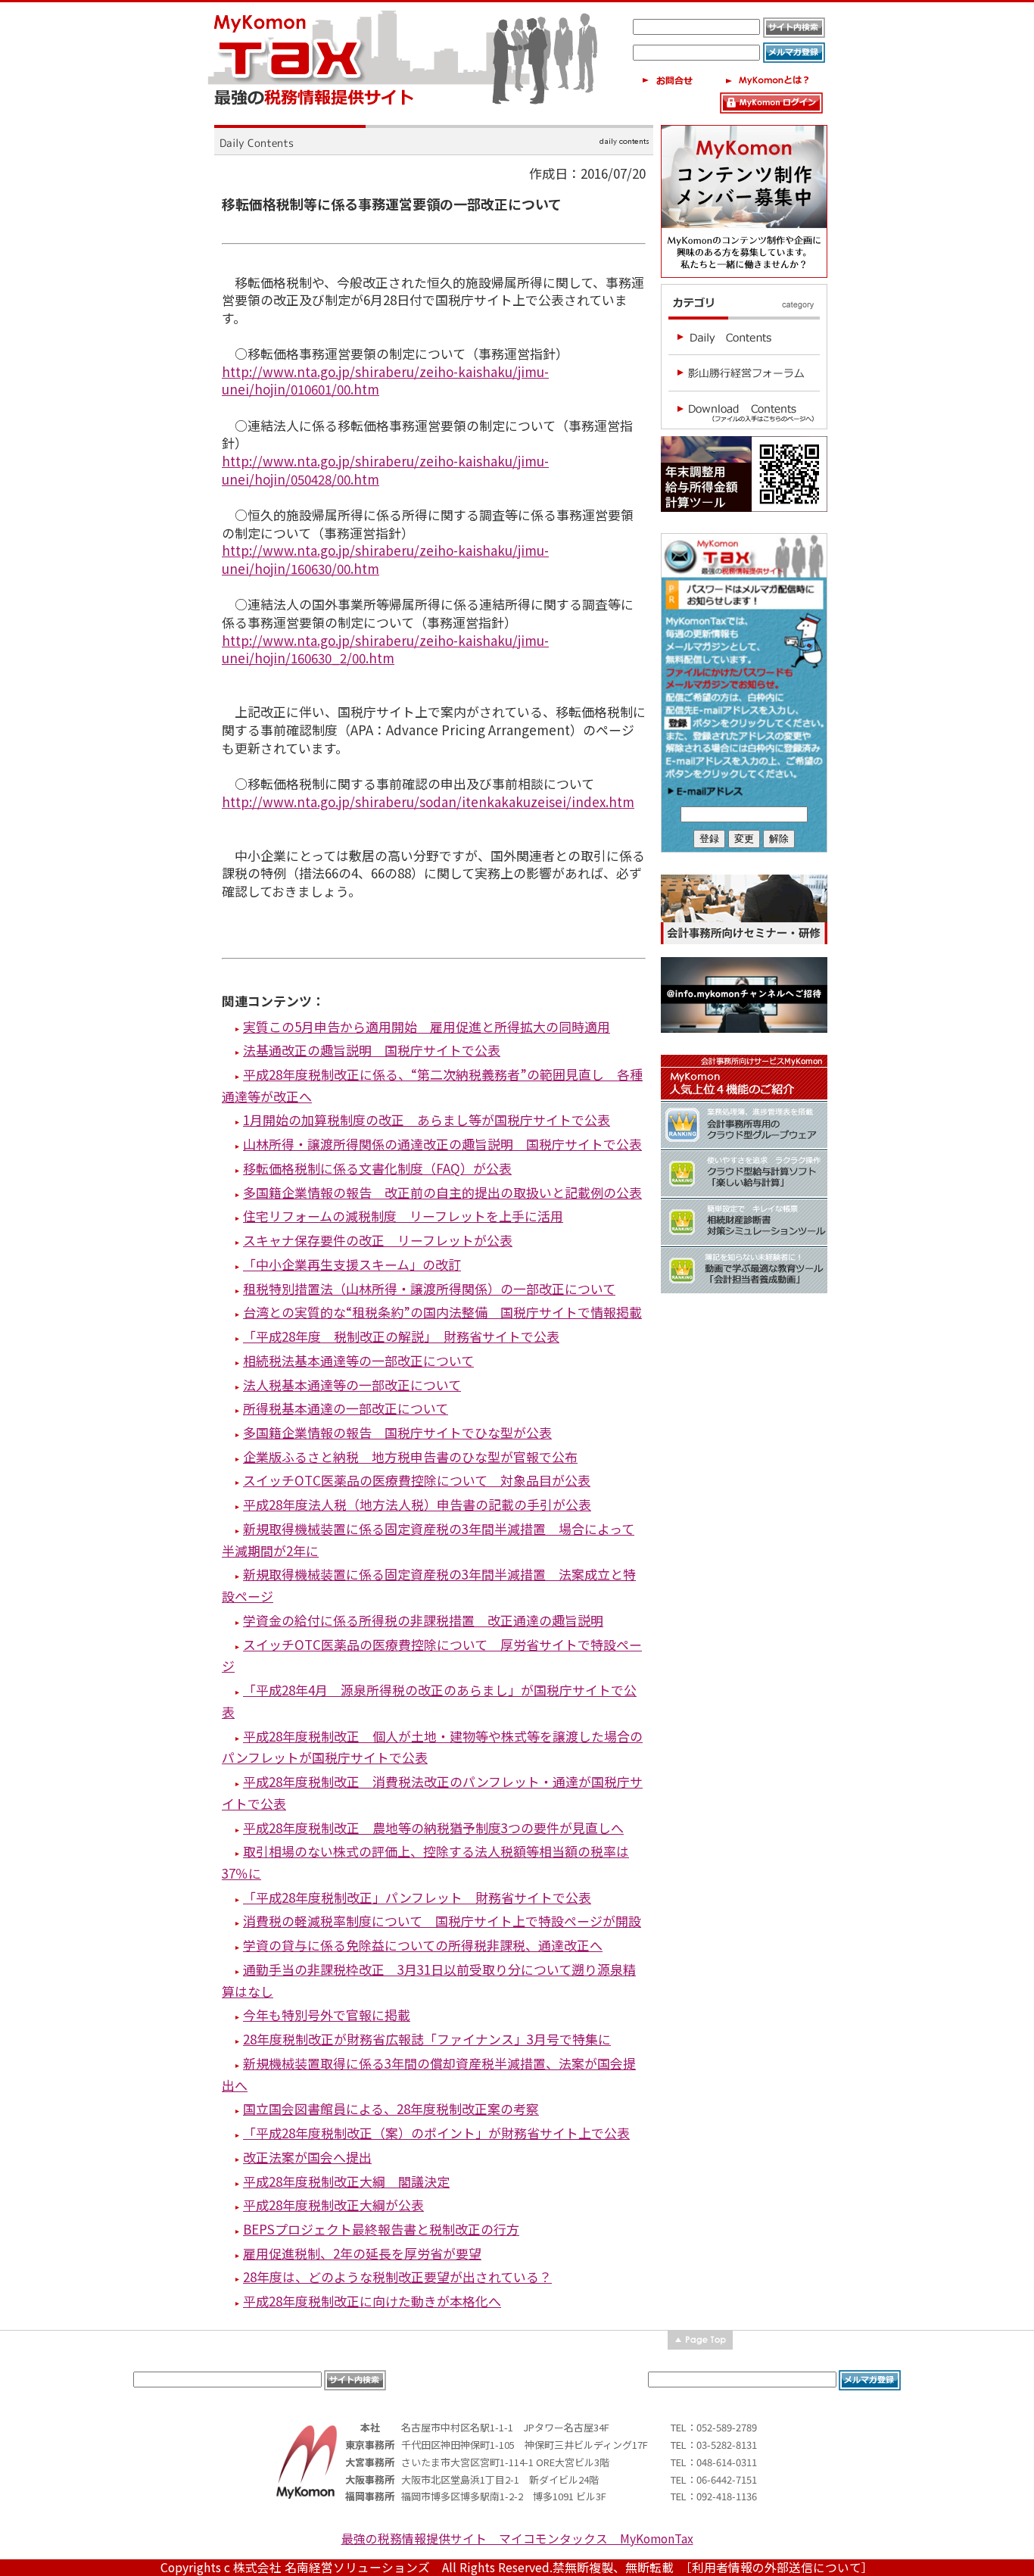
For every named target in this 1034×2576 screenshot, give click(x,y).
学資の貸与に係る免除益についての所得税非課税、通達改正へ (423, 1945)
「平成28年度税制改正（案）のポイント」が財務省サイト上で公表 (436, 2133)
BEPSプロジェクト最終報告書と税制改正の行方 (381, 2229)
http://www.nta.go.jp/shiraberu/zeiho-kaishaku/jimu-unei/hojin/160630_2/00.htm (385, 649)
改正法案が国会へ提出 (307, 2157)
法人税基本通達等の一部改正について (352, 1385)
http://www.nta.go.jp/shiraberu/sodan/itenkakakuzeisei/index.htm (428, 801)
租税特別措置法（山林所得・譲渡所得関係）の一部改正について (429, 1288)
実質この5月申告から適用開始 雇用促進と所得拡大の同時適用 (427, 1026)
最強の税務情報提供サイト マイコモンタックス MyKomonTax (517, 2539)
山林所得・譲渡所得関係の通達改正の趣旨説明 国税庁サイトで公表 (442, 1144)
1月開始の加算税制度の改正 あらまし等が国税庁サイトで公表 (427, 1120)
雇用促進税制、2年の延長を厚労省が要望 (362, 2253)
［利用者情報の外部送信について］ (780, 2567)
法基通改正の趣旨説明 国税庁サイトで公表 (372, 1050)
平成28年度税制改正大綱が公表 (333, 2205)
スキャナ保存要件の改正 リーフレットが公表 (378, 1240)
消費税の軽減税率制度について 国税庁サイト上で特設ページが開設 (442, 1921)
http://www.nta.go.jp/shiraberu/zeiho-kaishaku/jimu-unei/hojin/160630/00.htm (385, 559)
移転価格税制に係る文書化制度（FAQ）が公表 (377, 1168)
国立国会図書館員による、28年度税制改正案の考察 (391, 2108)
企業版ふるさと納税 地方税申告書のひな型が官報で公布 (410, 1456)
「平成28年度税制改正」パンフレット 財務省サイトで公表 (417, 1897)
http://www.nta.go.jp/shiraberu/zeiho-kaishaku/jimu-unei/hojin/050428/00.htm (385, 470)
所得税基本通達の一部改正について (346, 1408)
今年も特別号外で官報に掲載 (327, 2015)
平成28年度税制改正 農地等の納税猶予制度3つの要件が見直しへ (433, 1828)
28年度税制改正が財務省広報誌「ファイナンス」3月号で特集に (427, 2039)
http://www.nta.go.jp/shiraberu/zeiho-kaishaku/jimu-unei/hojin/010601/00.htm (385, 380)
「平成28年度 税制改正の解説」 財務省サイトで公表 (401, 1336)
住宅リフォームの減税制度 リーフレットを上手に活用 (403, 1216)
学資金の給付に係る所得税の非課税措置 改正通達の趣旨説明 (423, 1620)
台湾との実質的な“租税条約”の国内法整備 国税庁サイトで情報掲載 (442, 1312)
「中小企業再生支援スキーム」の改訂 (352, 1264)
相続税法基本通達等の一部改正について (358, 1360)
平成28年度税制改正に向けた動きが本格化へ (372, 2301)
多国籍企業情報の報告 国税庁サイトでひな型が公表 (397, 1432)
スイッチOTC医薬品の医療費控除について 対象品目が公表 (417, 1480)
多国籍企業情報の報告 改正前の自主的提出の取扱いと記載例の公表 (442, 1192)
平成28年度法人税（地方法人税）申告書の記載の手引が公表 (417, 1504)
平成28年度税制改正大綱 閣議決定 (346, 2181)
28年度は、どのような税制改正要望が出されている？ (397, 2277)
